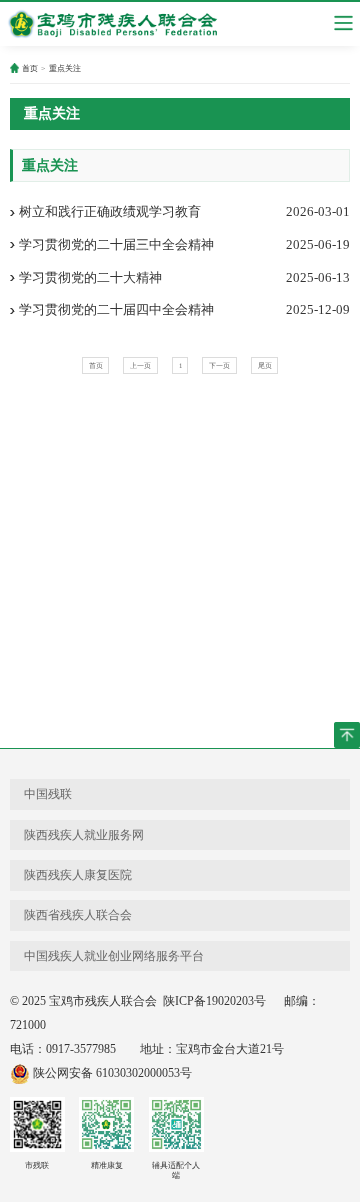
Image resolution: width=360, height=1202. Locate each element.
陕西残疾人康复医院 (78, 875)
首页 (30, 68)
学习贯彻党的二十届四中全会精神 (116, 309)
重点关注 (65, 68)
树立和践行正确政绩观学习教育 (110, 211)
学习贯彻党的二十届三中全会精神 (116, 244)
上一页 (140, 365)
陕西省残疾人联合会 (78, 915)
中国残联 (48, 794)
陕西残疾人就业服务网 (84, 835)
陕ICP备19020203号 (213, 1001)
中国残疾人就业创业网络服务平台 (114, 956)
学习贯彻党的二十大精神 (90, 277)
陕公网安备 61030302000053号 (111, 1073)
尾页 (265, 365)
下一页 (219, 365)
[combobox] (343, 23)
